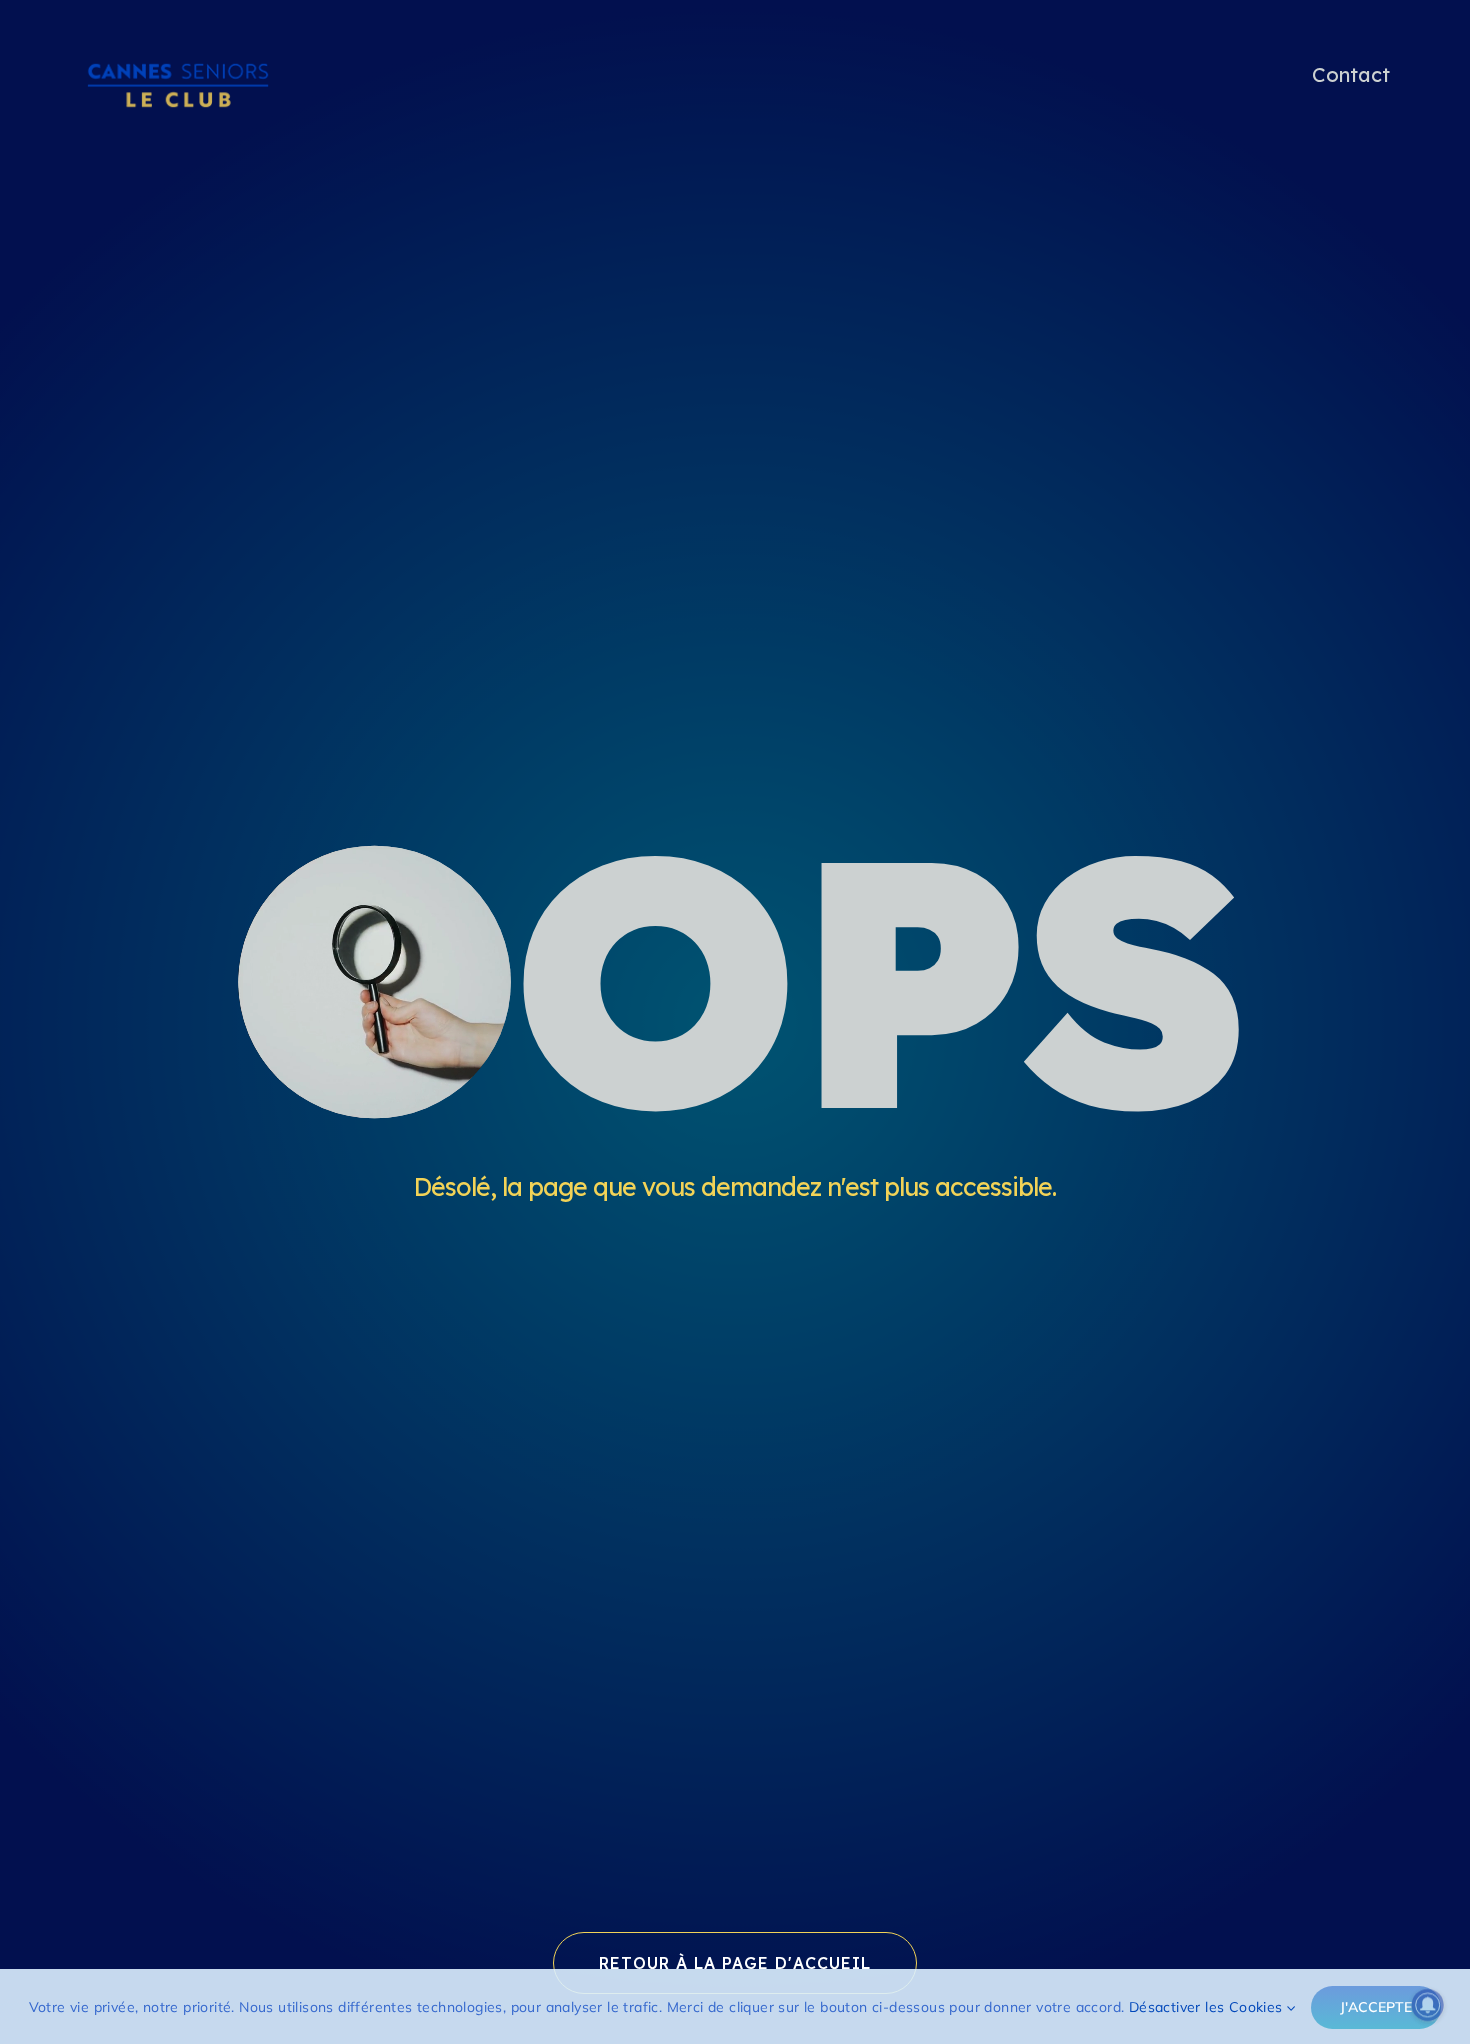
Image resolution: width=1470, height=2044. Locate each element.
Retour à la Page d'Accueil (735, 1963)
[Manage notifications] (1428, 2005)
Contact (1351, 74)
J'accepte (1376, 2007)
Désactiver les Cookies (1208, 2007)
